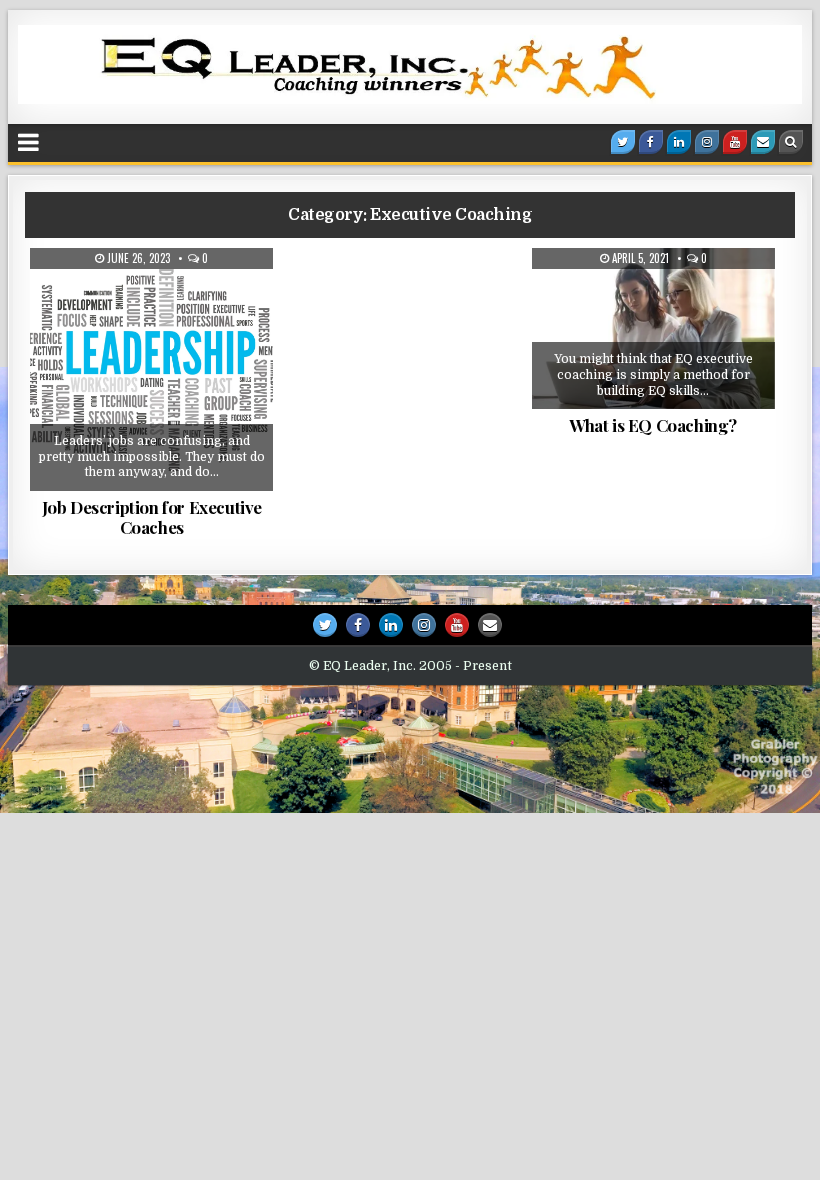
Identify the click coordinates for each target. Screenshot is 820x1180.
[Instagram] (707, 142)
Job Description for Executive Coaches (152, 517)
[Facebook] (651, 142)
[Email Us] (763, 142)
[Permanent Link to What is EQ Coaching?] (653, 328)
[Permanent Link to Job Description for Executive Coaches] (151, 369)
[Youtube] (735, 142)
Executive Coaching (156, 297)
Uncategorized (159, 318)
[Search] (791, 142)
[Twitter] (623, 142)
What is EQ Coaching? (653, 425)
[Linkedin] (679, 142)
